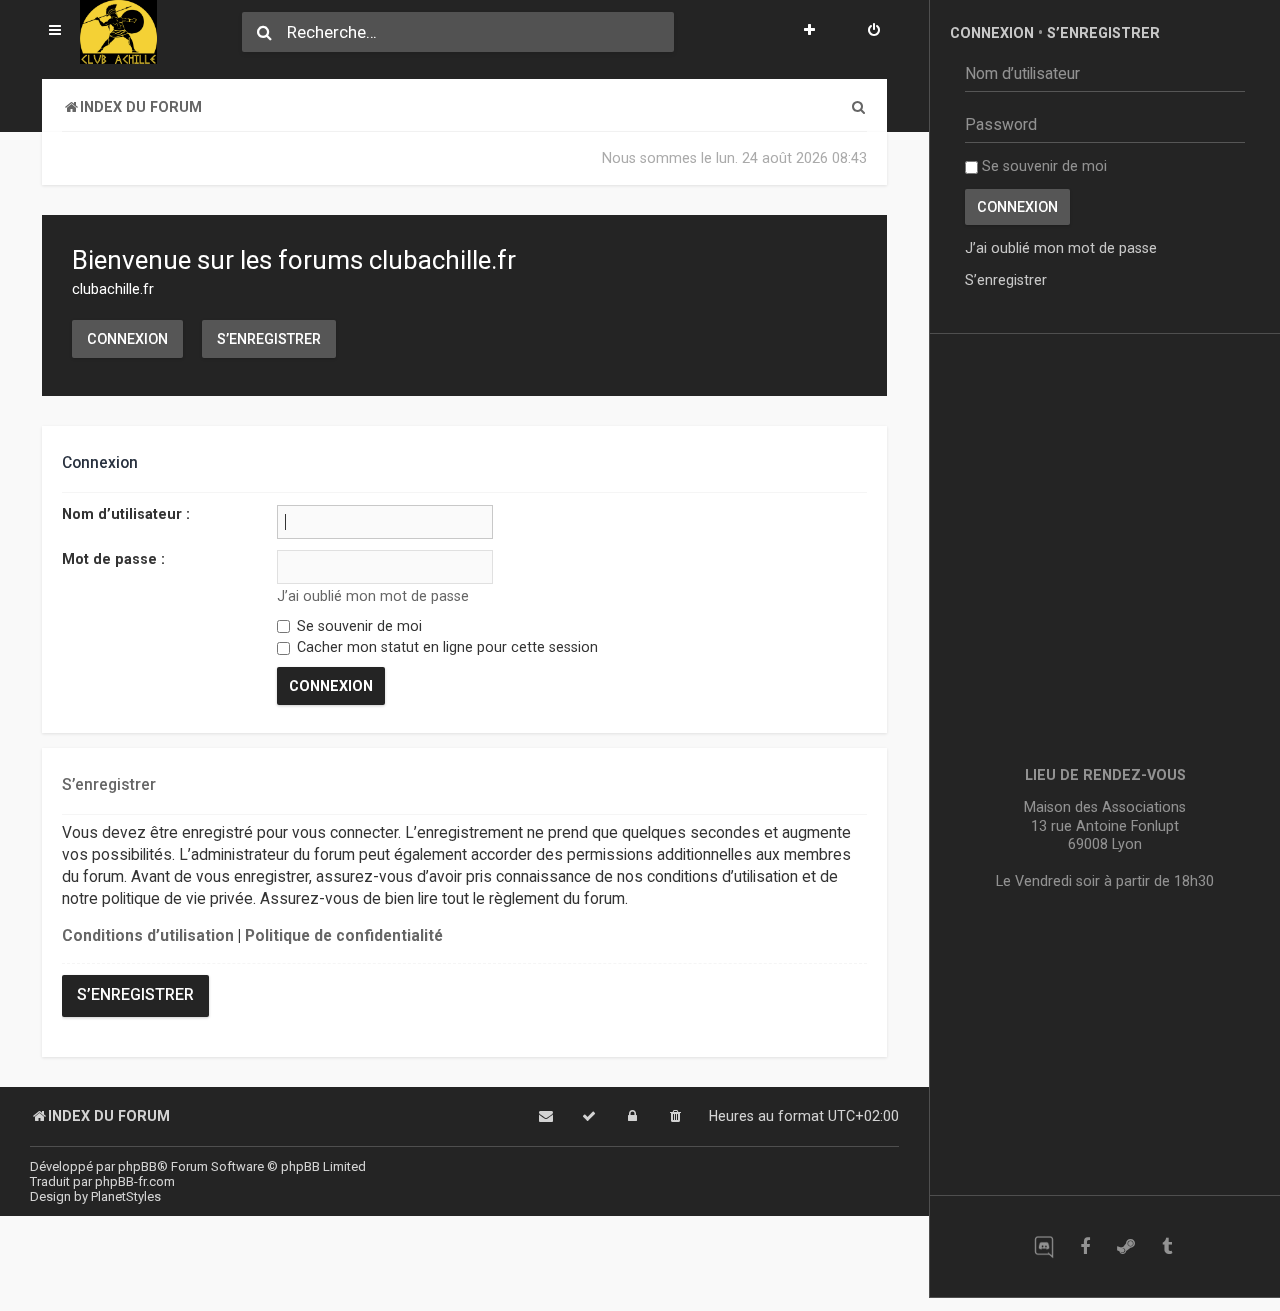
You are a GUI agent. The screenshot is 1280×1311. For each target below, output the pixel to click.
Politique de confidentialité (344, 936)
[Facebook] (1084, 1246)
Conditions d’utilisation (148, 936)
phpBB (137, 1166)
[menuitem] (874, 32)
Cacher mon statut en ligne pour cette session (445, 647)
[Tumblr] (1166, 1246)
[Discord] (1043, 1246)
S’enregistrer (269, 339)
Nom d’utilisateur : (126, 514)
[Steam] (1125, 1246)
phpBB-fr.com (135, 1181)
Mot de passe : (113, 559)
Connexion (127, 339)
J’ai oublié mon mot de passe (373, 596)
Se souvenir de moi (357, 626)
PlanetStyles (126, 1196)
